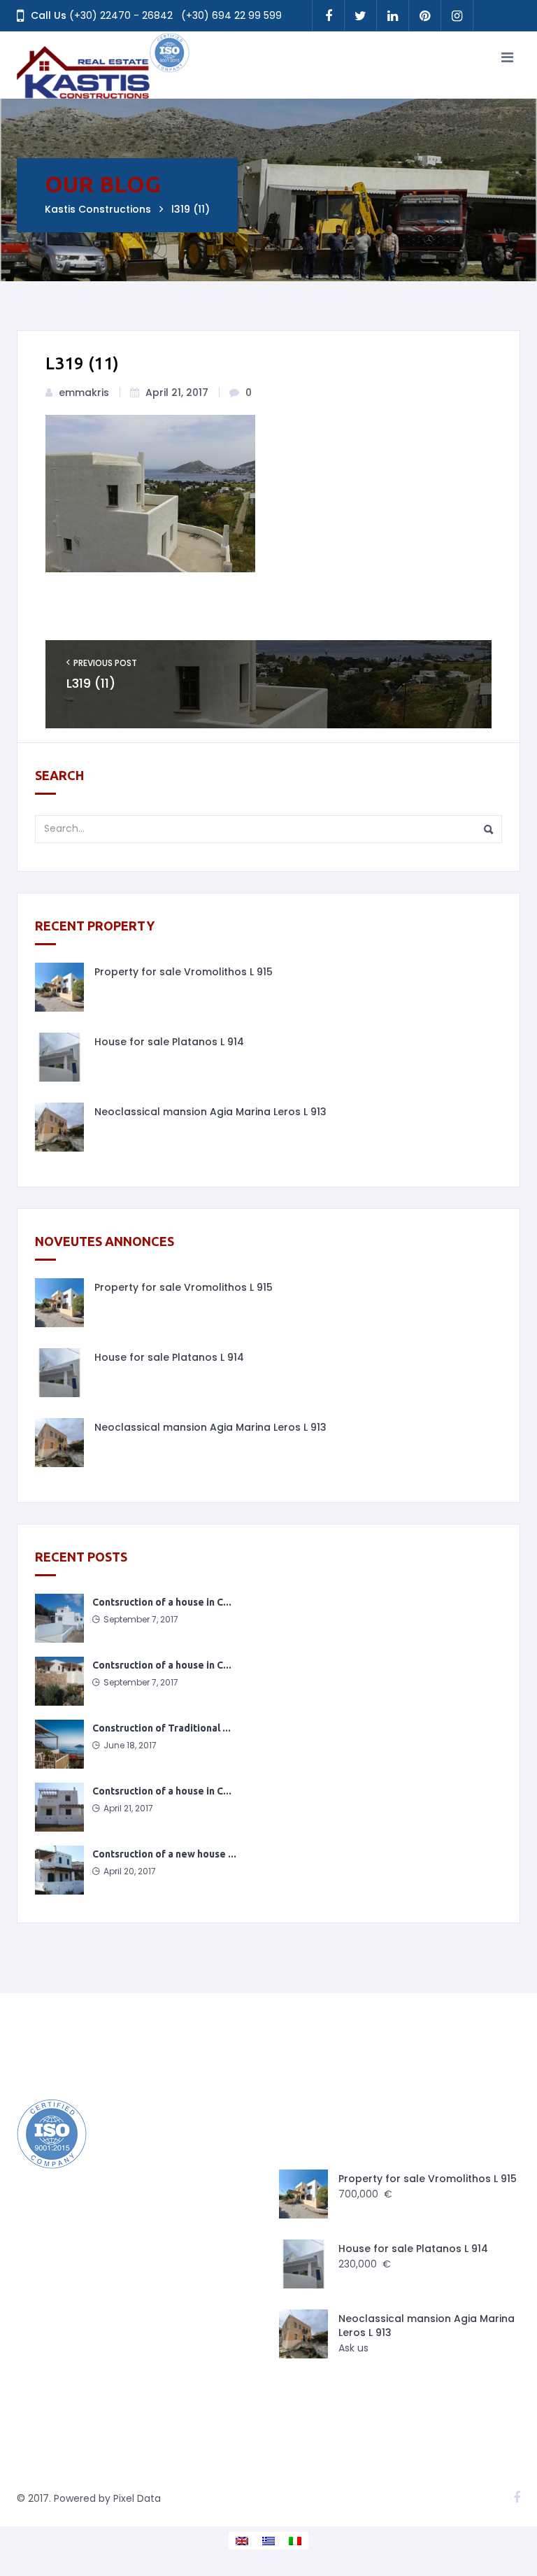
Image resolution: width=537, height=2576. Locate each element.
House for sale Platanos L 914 (169, 1042)
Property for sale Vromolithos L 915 (184, 972)
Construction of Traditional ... (162, 1728)
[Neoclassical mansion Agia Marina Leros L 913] (59, 1127)
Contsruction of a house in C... (162, 1602)
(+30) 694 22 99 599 (231, 15)
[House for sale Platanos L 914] (59, 1057)
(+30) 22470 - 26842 (121, 15)
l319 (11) (91, 684)
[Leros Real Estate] (104, 65)
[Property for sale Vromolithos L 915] (59, 987)
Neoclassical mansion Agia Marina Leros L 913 (210, 1112)
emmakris (84, 392)
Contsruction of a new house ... (164, 1854)
